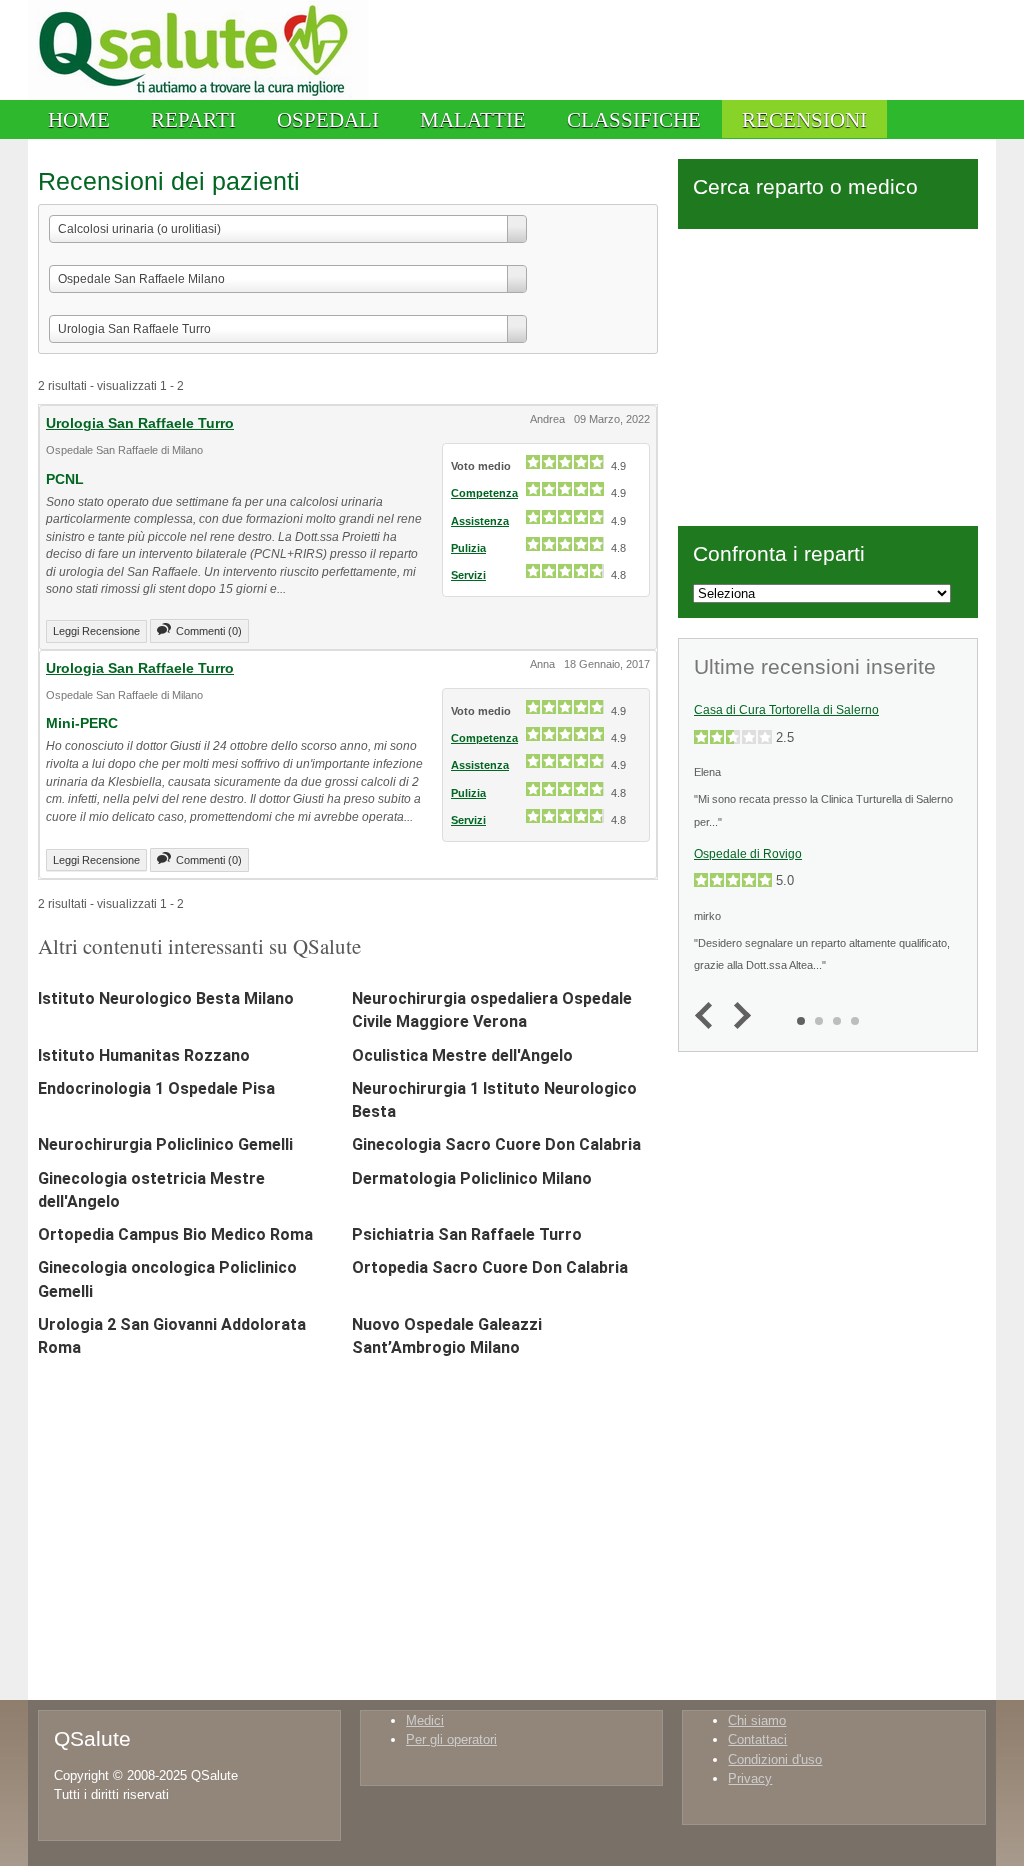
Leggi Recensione (96, 631)
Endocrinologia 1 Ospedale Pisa (156, 1088)
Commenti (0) (209, 631)
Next (737, 1016)
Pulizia (468, 548)
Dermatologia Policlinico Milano (472, 1178)
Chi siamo (757, 1720)
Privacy (750, 1778)
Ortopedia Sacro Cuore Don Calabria (490, 1267)
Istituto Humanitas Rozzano (144, 1055)
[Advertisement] (828, 374)
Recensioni (804, 119)
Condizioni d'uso (775, 1759)
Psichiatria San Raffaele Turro (467, 1234)
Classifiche (634, 119)
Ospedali (328, 119)
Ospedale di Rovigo (748, 854)
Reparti (193, 119)
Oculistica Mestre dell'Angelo (462, 1055)
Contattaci (757, 1739)
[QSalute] (198, 95)
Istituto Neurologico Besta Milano (166, 998)
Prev (708, 1016)
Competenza (484, 493)
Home (79, 119)
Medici (425, 1720)
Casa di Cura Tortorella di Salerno (786, 710)
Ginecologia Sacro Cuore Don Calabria (496, 1144)
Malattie (473, 119)
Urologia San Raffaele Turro (140, 423)
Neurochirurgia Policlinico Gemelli (165, 1144)
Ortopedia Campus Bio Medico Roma (175, 1234)
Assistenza (480, 521)
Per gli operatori (451, 1739)
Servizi (468, 575)
